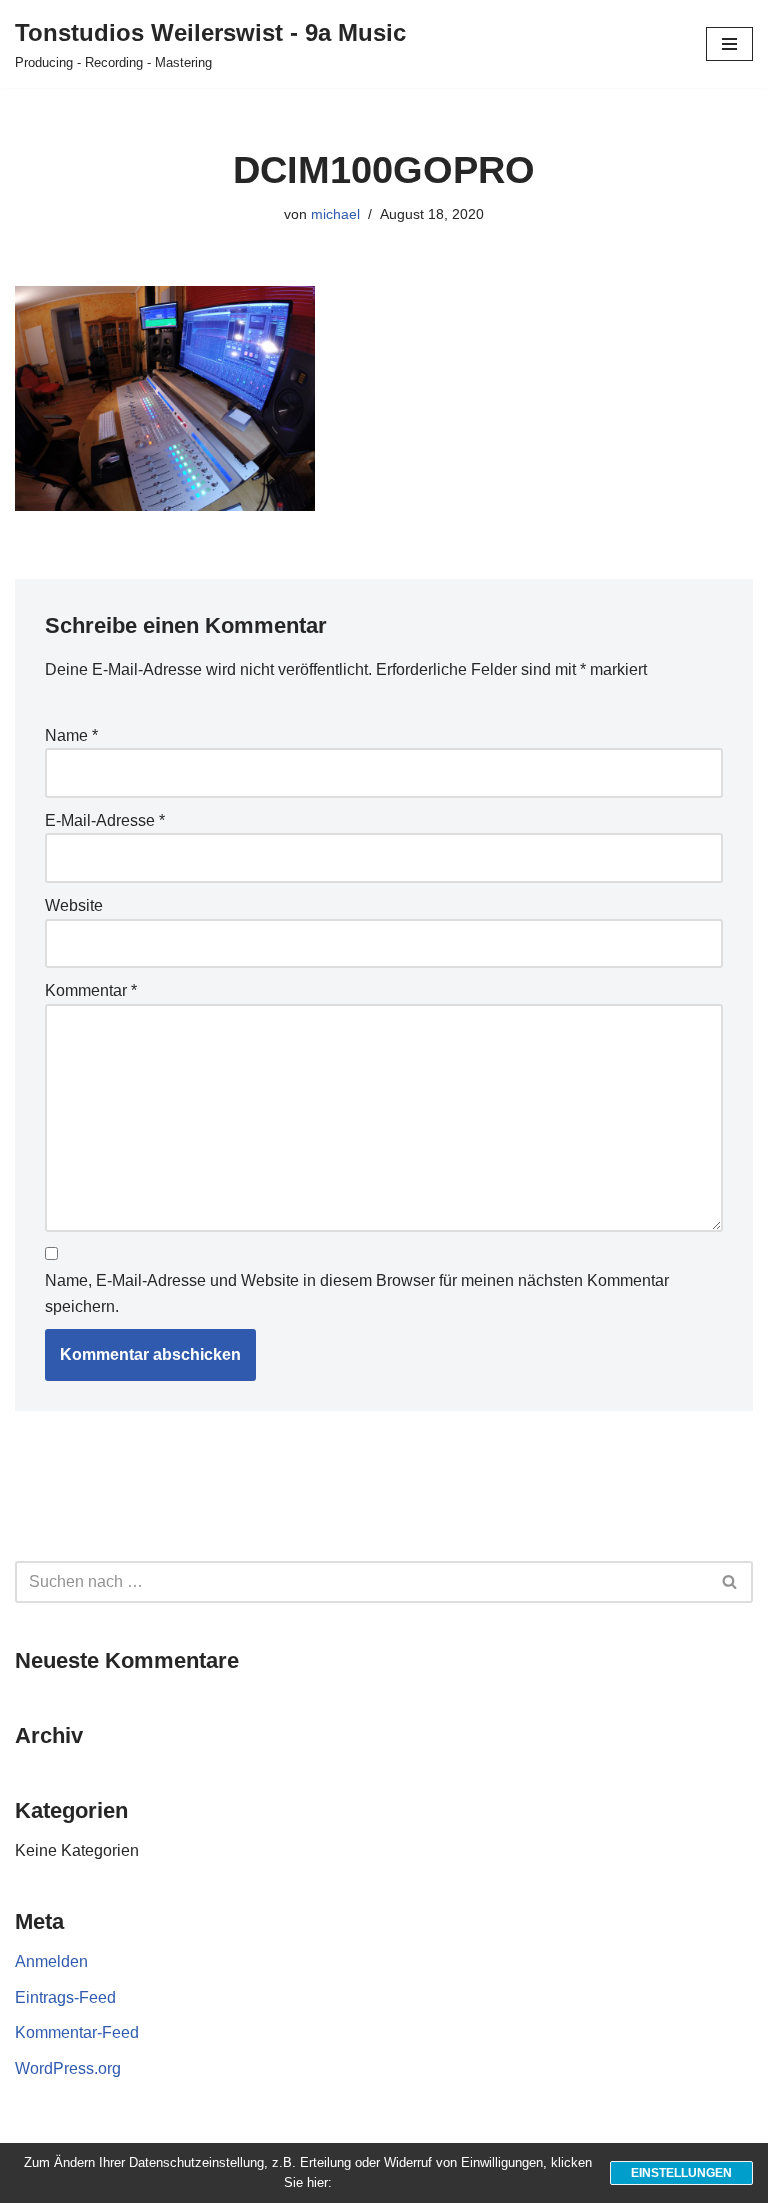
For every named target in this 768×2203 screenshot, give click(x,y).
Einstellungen (681, 2173)
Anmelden (51, 1961)
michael (335, 214)
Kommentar (91, 990)
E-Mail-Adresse (105, 820)
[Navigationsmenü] (729, 44)
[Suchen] (730, 1582)
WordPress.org (68, 2068)
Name (71, 735)
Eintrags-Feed (65, 1997)
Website (74, 905)
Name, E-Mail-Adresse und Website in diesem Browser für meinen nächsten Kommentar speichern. (357, 1293)
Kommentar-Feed (77, 2032)
